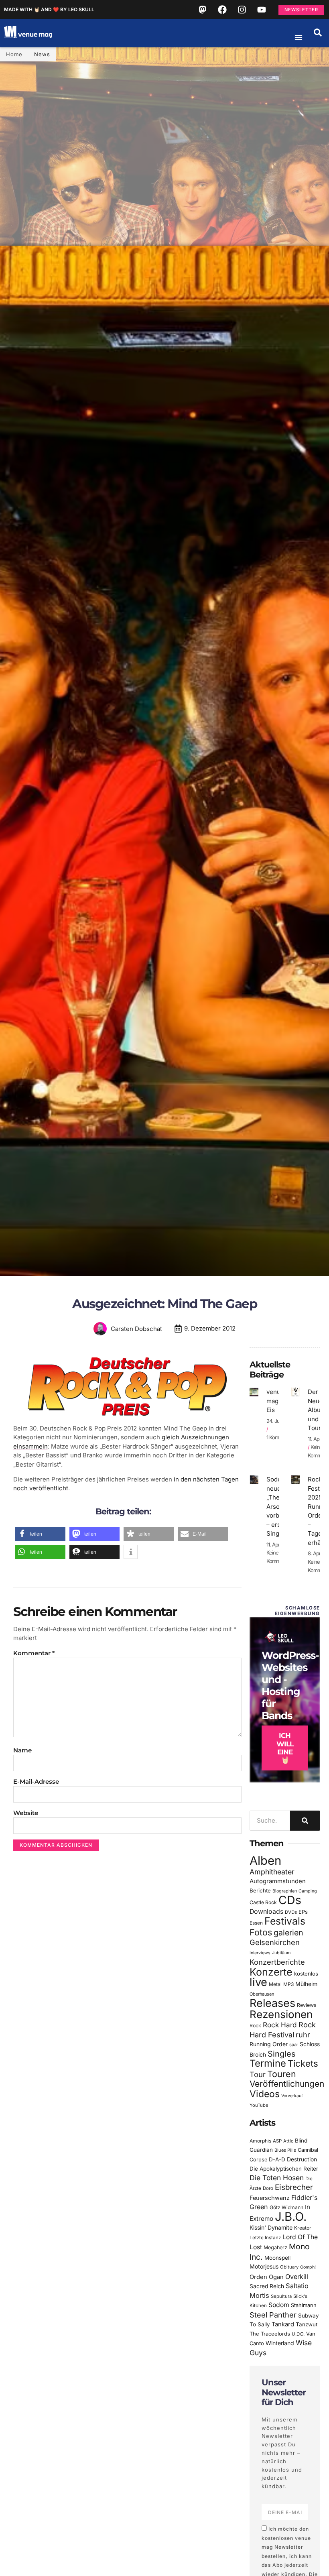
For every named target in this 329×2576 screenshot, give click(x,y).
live (258, 1982)
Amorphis (260, 2141)
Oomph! (308, 2267)
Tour (258, 2074)
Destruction (302, 2159)
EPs (303, 1912)
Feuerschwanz (270, 2198)
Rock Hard (280, 2025)
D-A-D (277, 2159)
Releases (272, 2003)
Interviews (260, 1953)
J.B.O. (291, 2217)
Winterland (280, 2343)
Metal (275, 1984)
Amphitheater (272, 1872)
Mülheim (306, 1984)
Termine (268, 2063)
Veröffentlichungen (287, 2084)
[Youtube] (262, 10)
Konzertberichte (277, 1962)
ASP (277, 2141)
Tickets (303, 2063)
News (42, 54)
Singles (281, 2054)
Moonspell (277, 2258)
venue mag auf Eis (278, 1401)
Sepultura (281, 2296)
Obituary (289, 2267)
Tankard (283, 2324)
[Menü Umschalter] (299, 37)
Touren (282, 2074)
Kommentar (34, 1653)
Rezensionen (281, 2014)
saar (294, 2045)
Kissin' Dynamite (271, 2227)
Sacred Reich (267, 2286)
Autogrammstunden (278, 1881)
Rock (255, 2026)
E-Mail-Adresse (36, 1781)
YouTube (259, 2105)
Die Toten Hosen (277, 2178)
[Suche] (305, 1821)
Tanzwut (307, 2324)
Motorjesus (264, 2266)
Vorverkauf (292, 2096)
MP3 (288, 1984)
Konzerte (271, 1972)
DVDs (291, 1912)
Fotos (261, 1932)
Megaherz (275, 2247)
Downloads (266, 1912)
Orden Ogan (267, 2277)
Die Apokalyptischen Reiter (284, 2169)
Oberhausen (262, 1994)
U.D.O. (298, 2334)
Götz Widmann (286, 2207)
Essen (256, 1923)
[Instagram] (242, 10)
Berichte (260, 1890)
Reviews (307, 2005)
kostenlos (306, 1974)
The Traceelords (270, 2334)
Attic (288, 2141)
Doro (268, 2188)
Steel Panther (273, 2315)
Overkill (297, 2277)
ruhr (303, 2035)
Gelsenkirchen (275, 1942)
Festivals (285, 1921)
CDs (290, 1900)
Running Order (269, 2044)
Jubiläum (281, 1953)
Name (22, 1750)
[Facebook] (222, 10)
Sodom (279, 2305)
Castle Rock (263, 1902)
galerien (288, 1933)
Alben (265, 1861)
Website (26, 1813)
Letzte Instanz (265, 2238)
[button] (318, 33)
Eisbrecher (294, 2187)
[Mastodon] (203, 10)
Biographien (285, 1891)
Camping (308, 1891)
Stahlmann (304, 2305)
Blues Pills (285, 2150)
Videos (265, 2094)
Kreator (303, 2228)
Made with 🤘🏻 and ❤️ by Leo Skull (49, 9)
